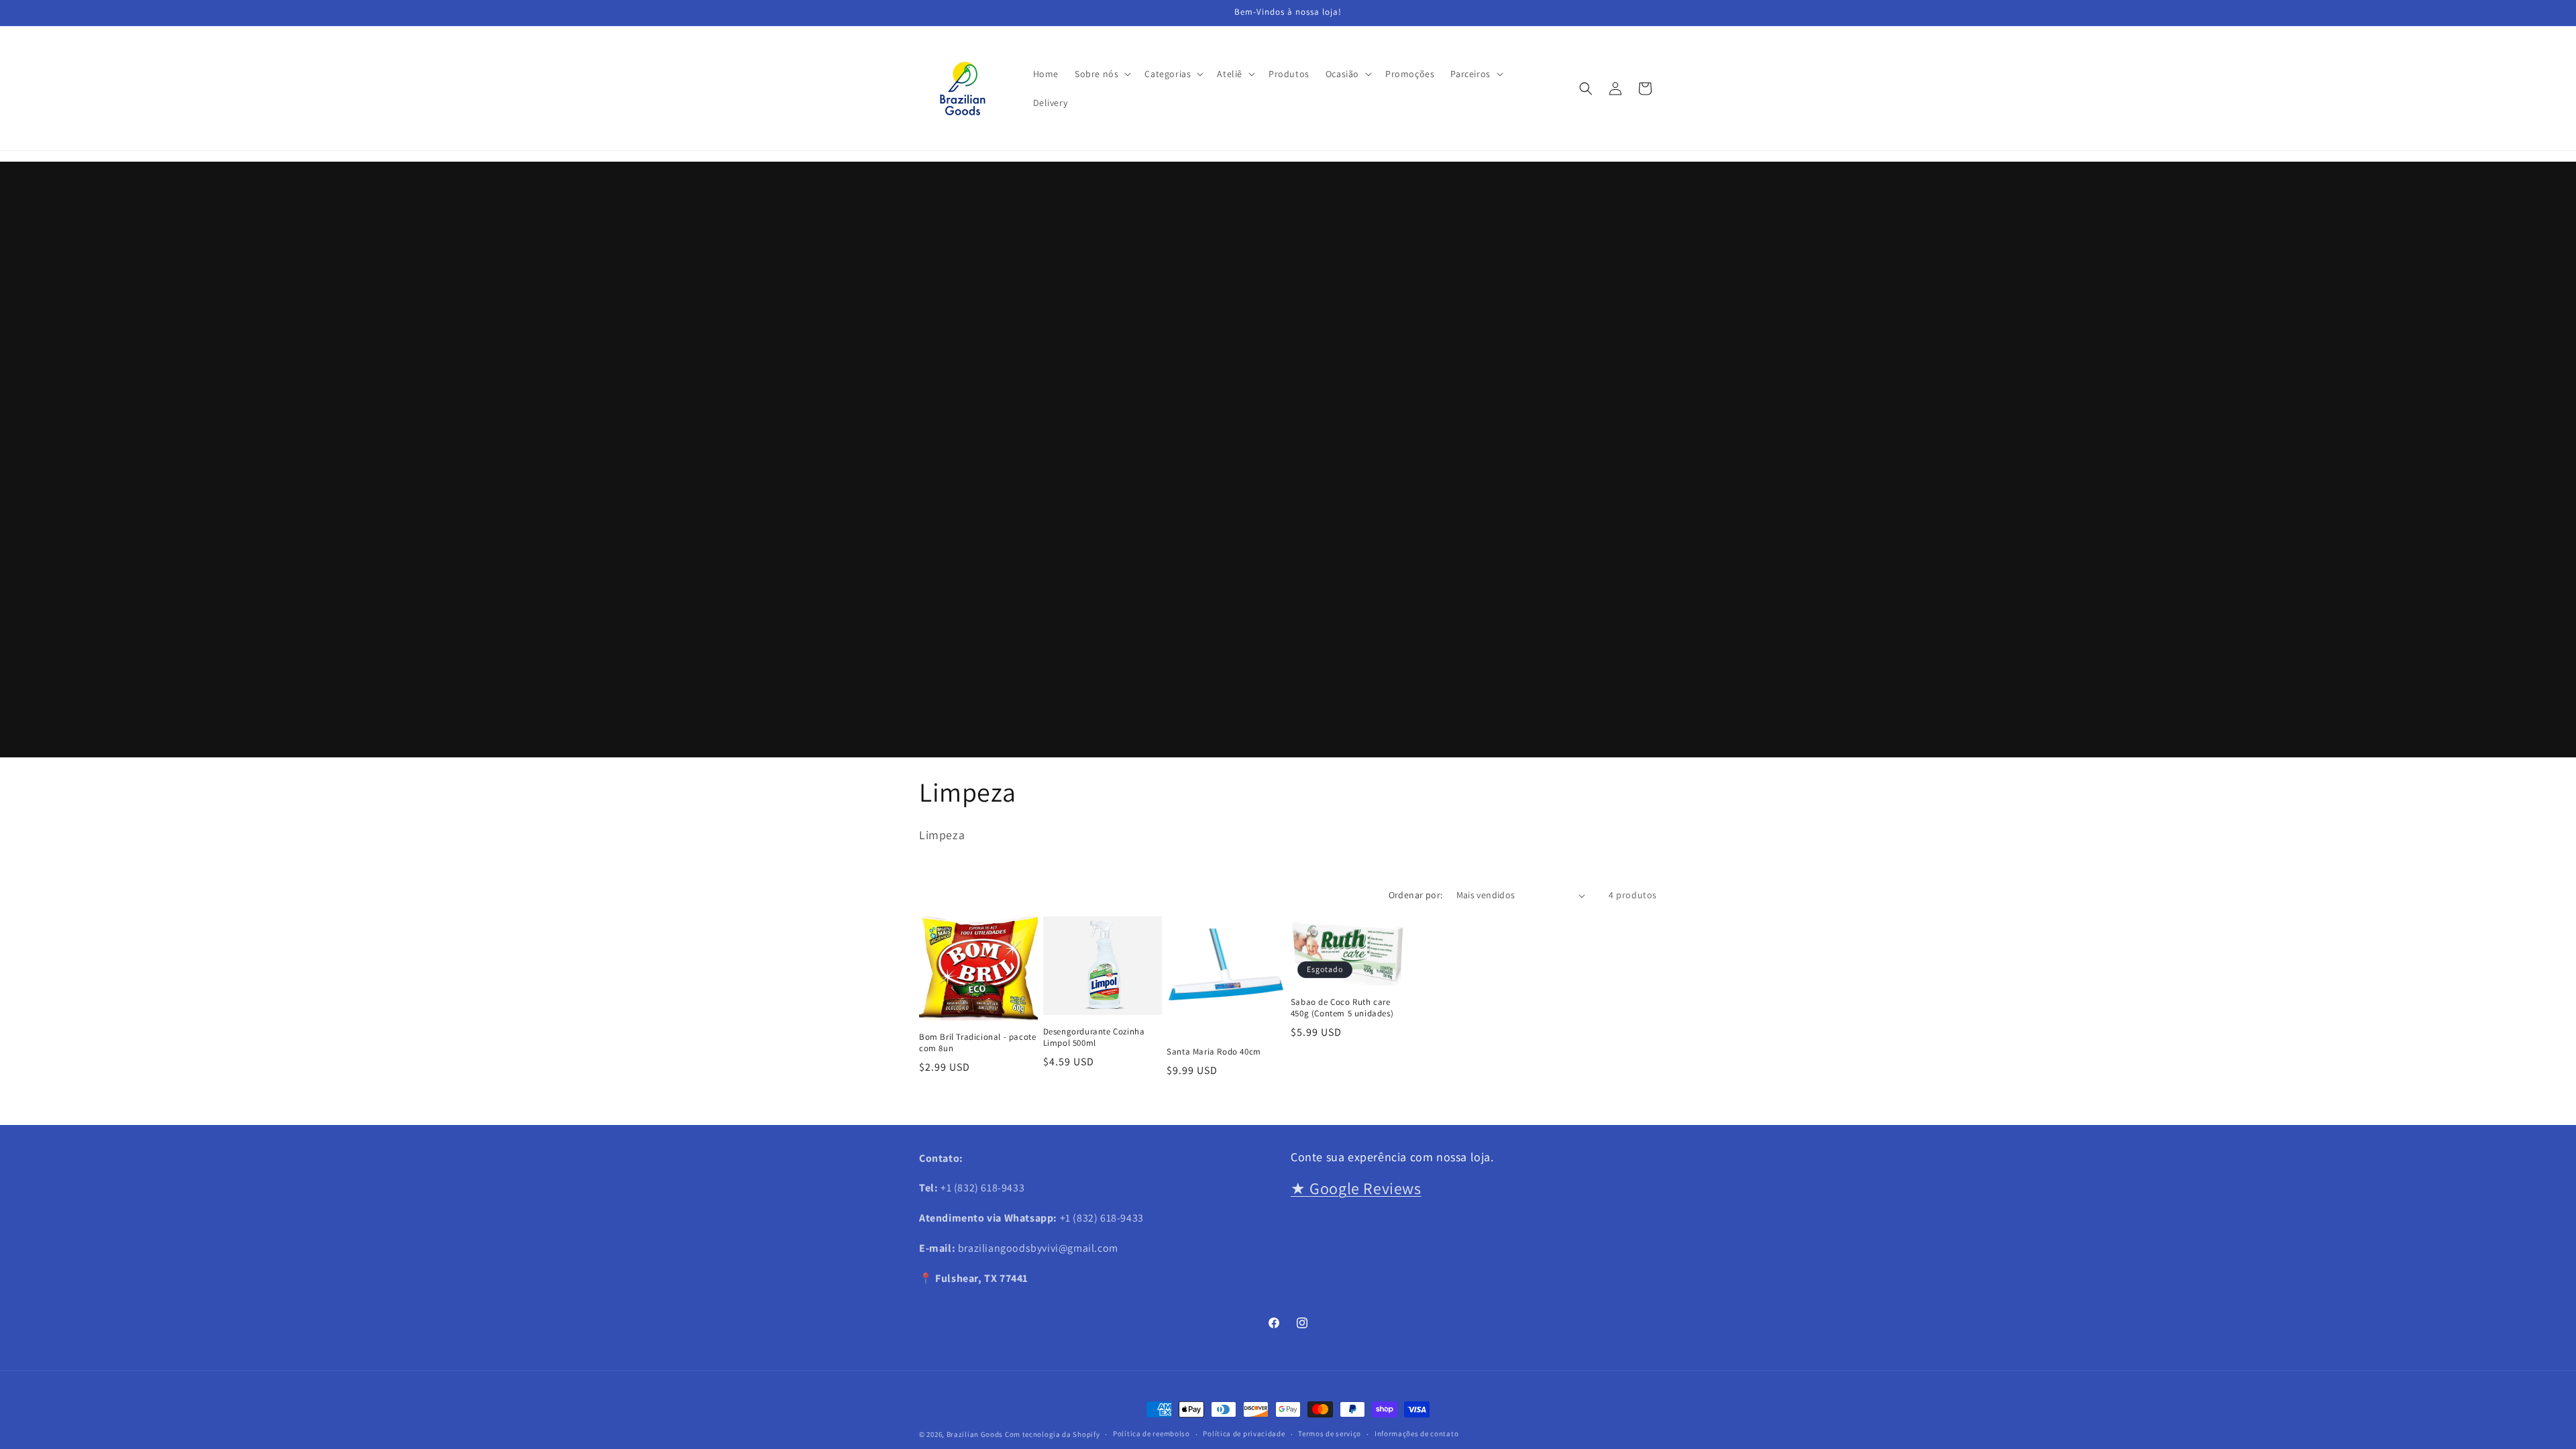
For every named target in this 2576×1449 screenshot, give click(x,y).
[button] (1102, 74)
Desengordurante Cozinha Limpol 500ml (1094, 1037)
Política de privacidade (1244, 1434)
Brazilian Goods (975, 1434)
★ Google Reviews (1356, 1188)
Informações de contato (1416, 1434)
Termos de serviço (1330, 1434)
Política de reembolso (1151, 1434)
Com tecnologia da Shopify (1053, 1434)
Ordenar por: (1416, 895)
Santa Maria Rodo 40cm (1214, 1052)
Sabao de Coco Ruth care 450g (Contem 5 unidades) (1342, 1008)
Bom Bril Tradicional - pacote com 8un (977, 1043)
